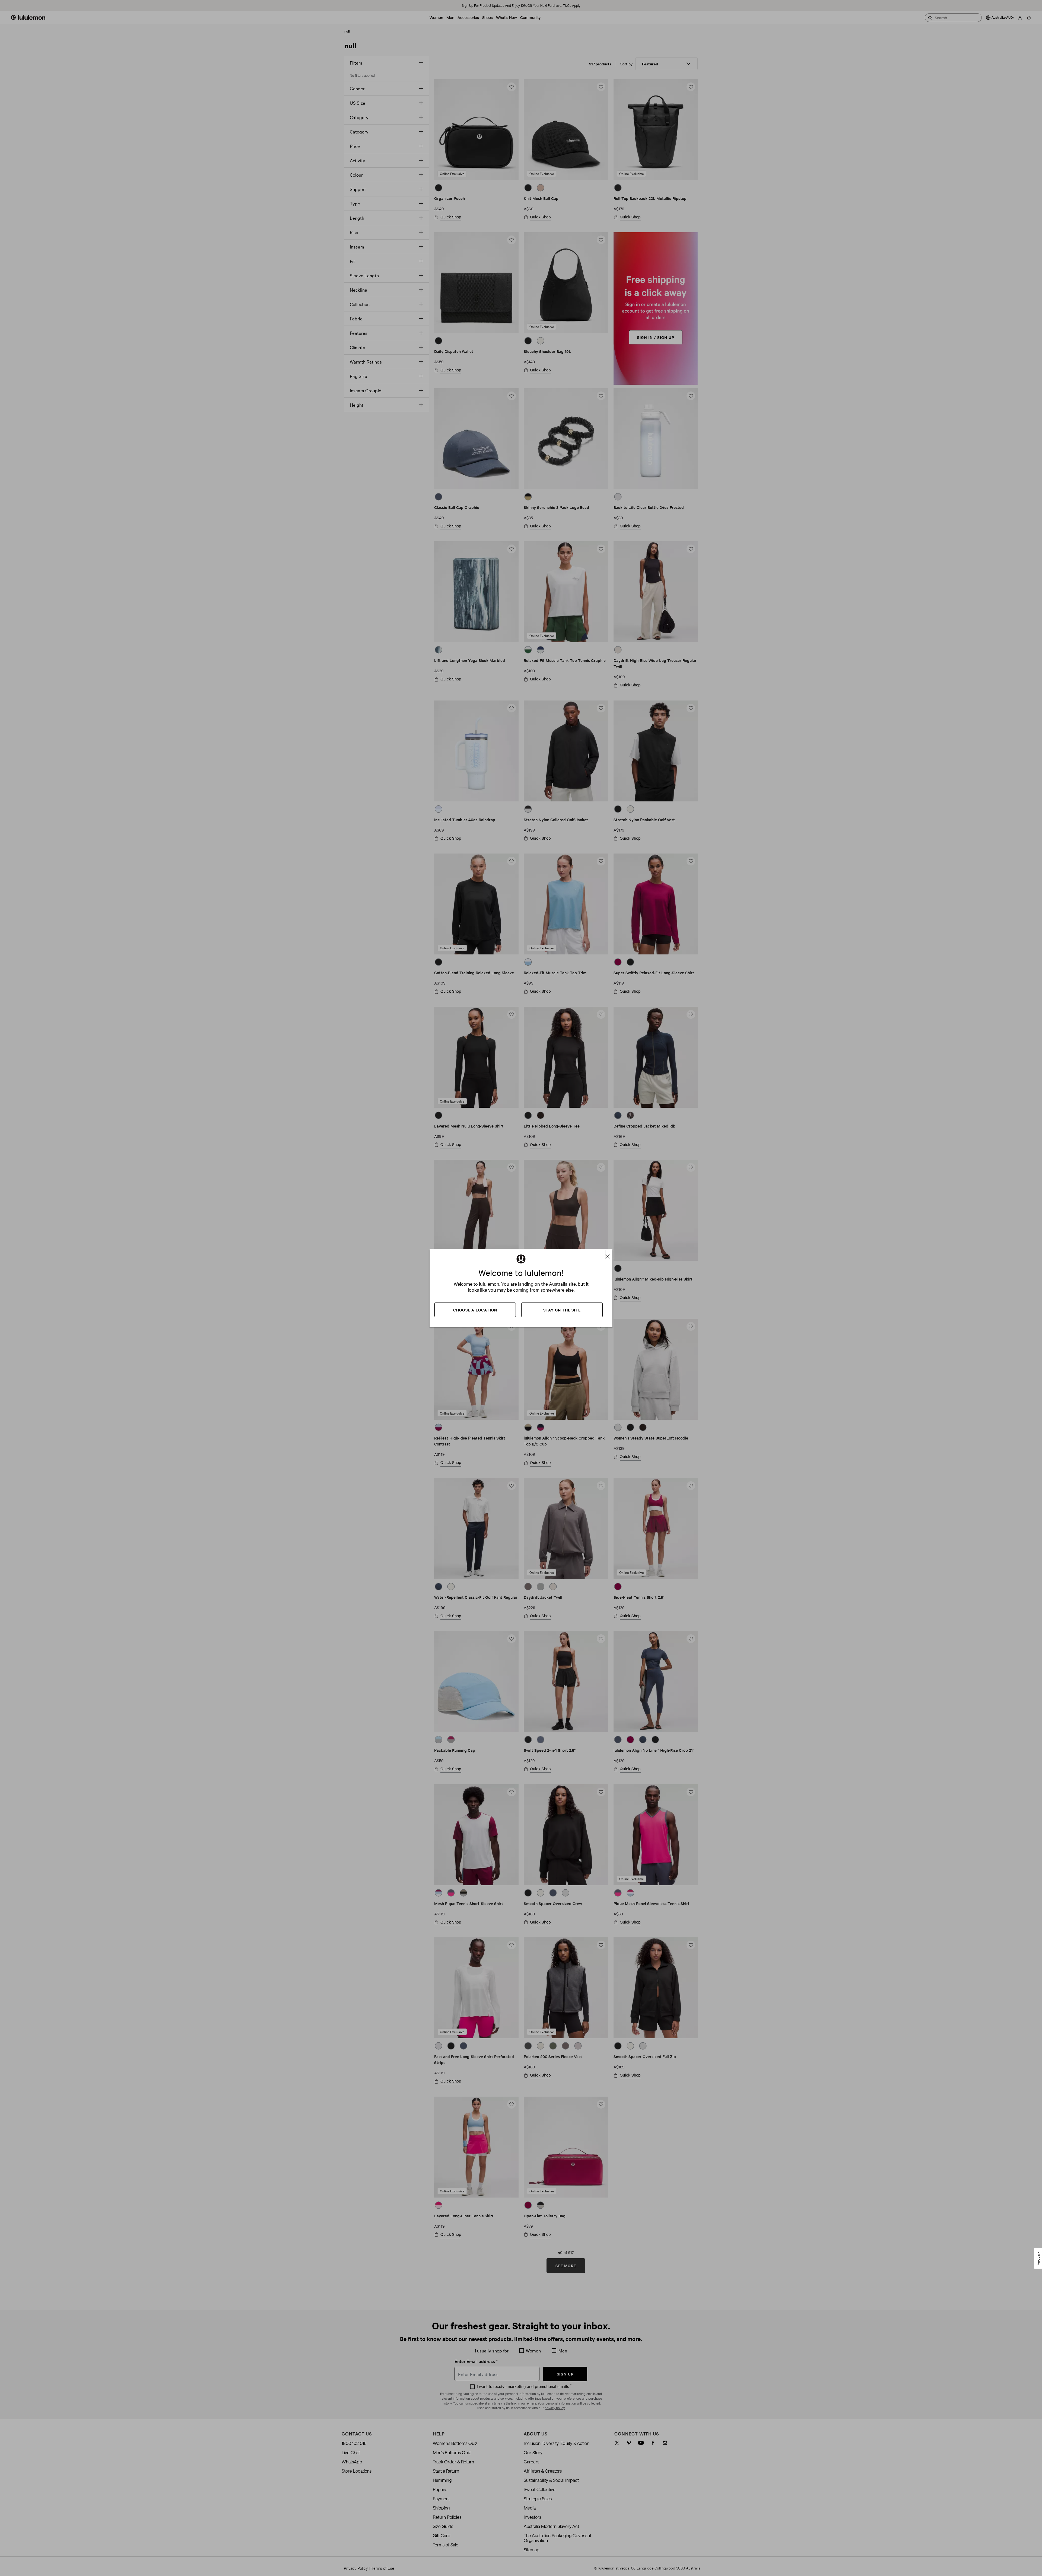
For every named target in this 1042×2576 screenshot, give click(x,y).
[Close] (610, 1254)
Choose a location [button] (475, 1310)
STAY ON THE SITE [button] (562, 1310)
